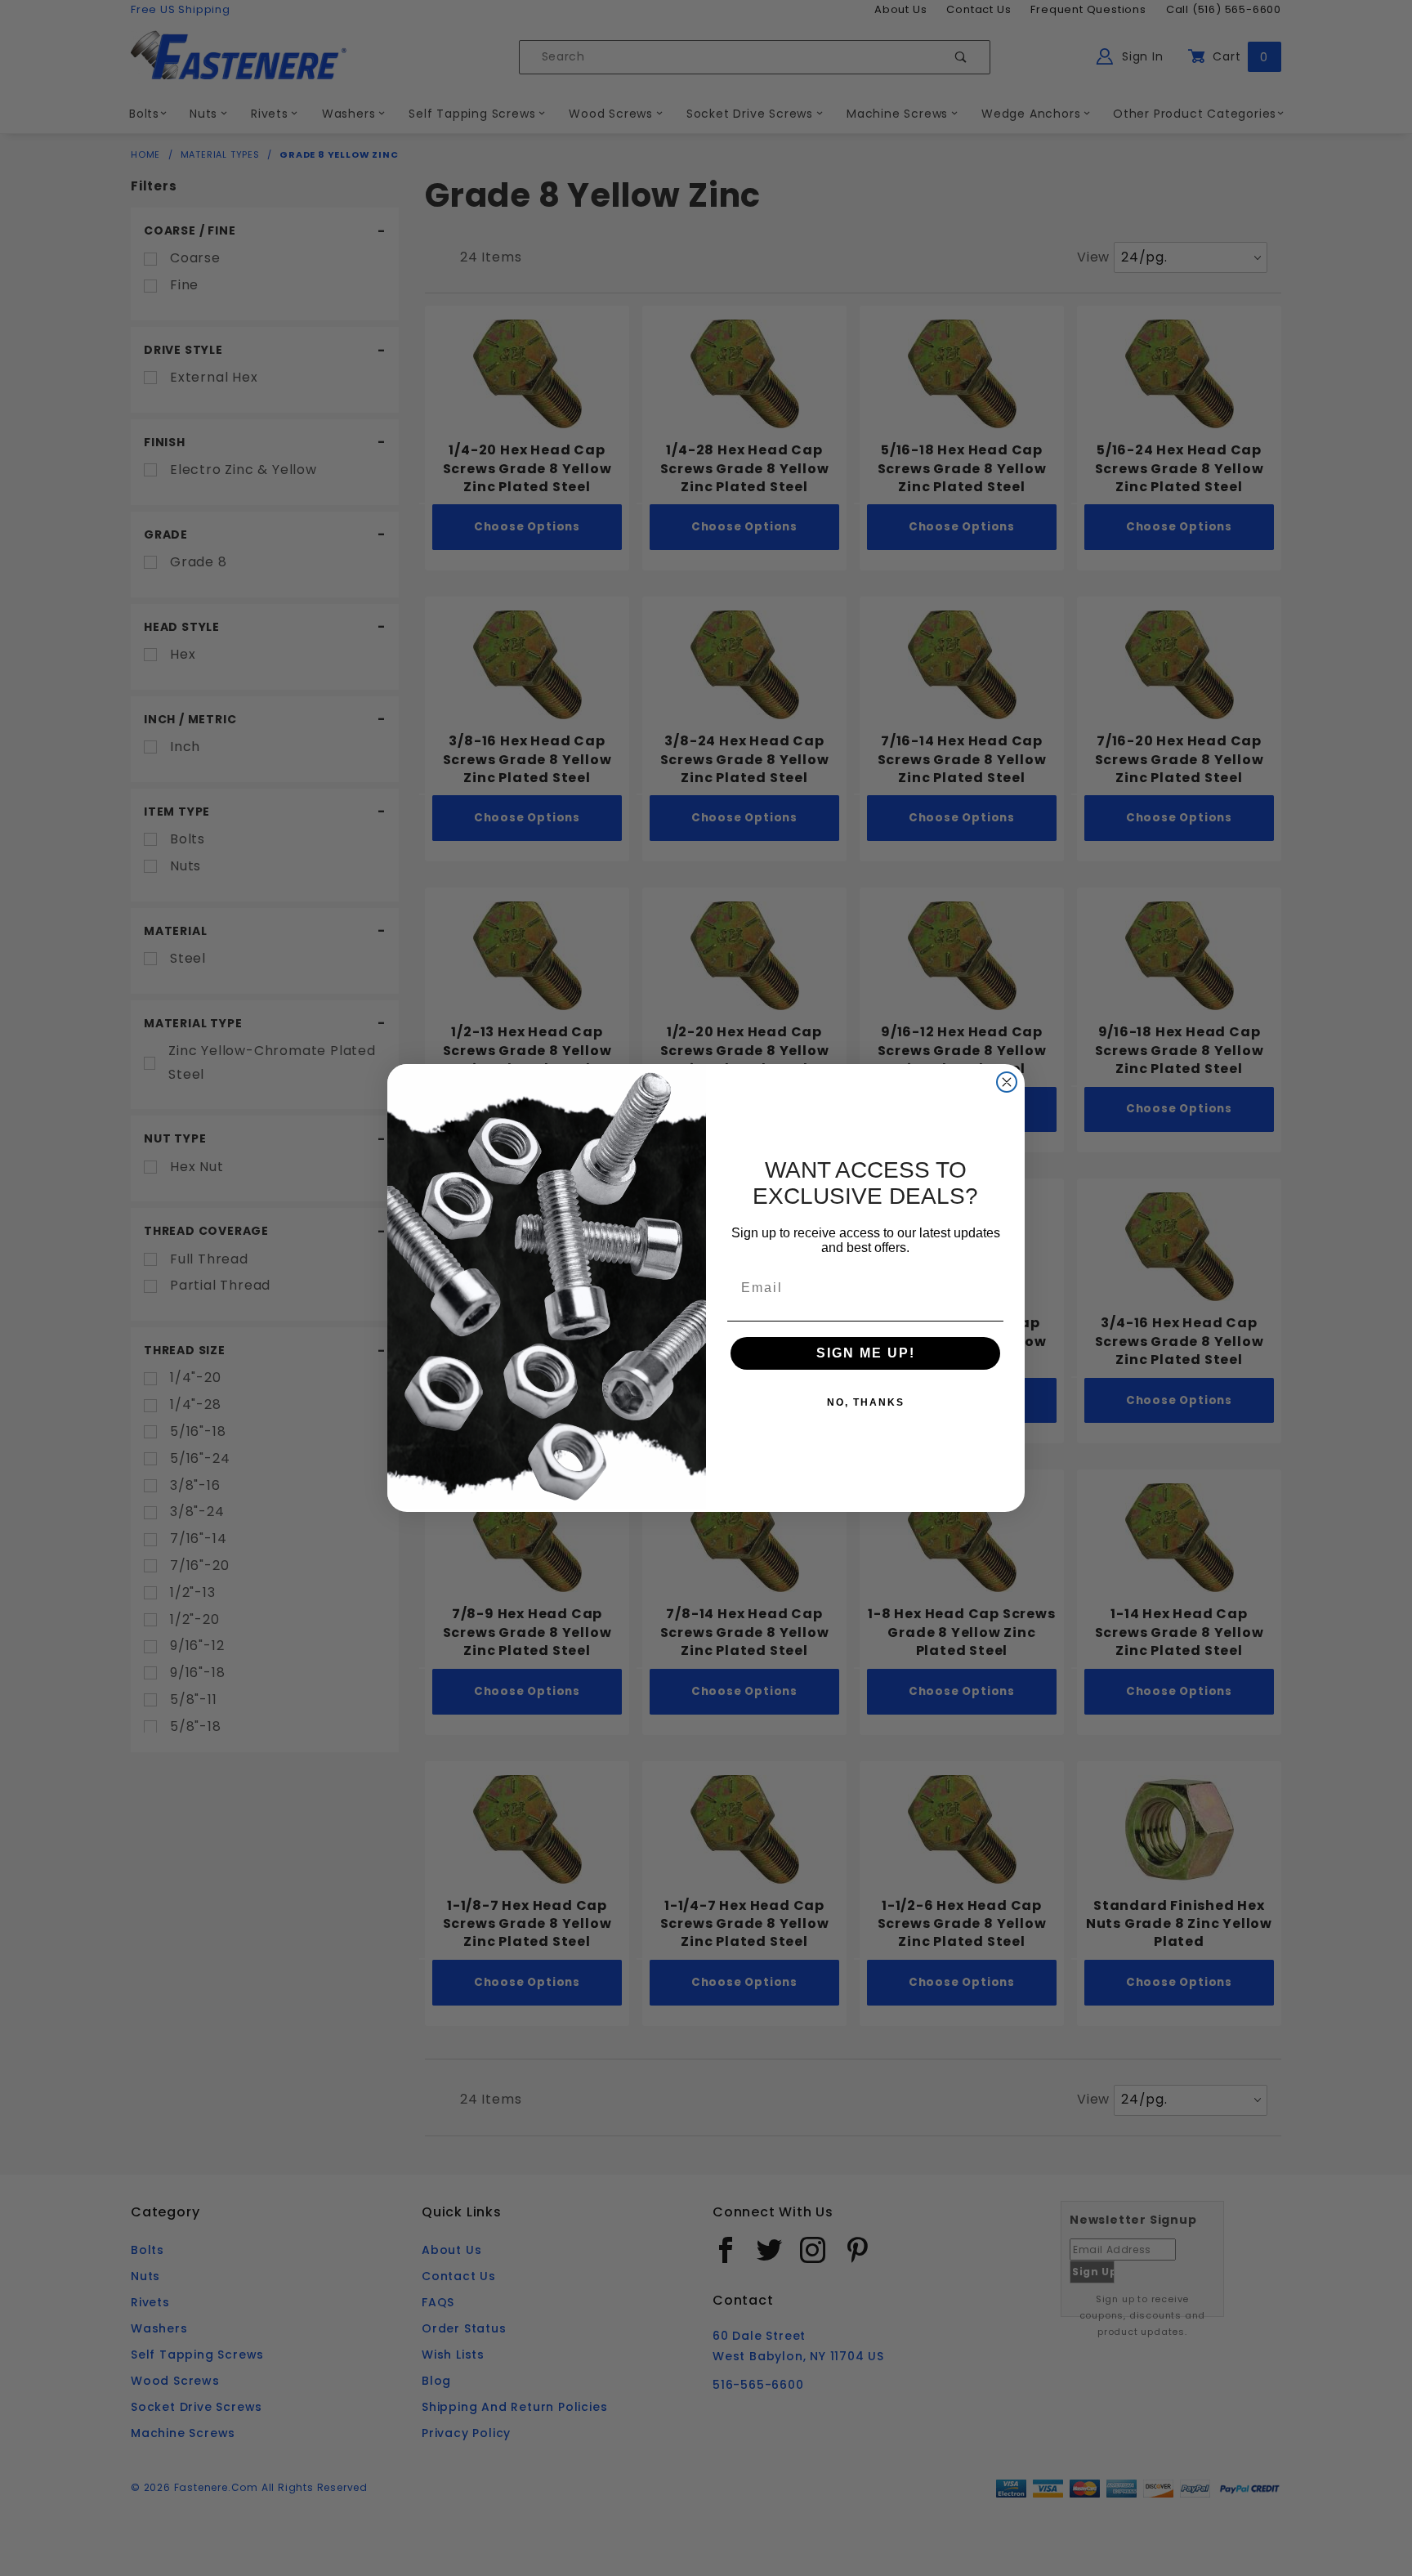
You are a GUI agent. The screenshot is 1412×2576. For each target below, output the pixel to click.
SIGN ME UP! (866, 1353)
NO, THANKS (866, 1402)
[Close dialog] (1007, 1082)
